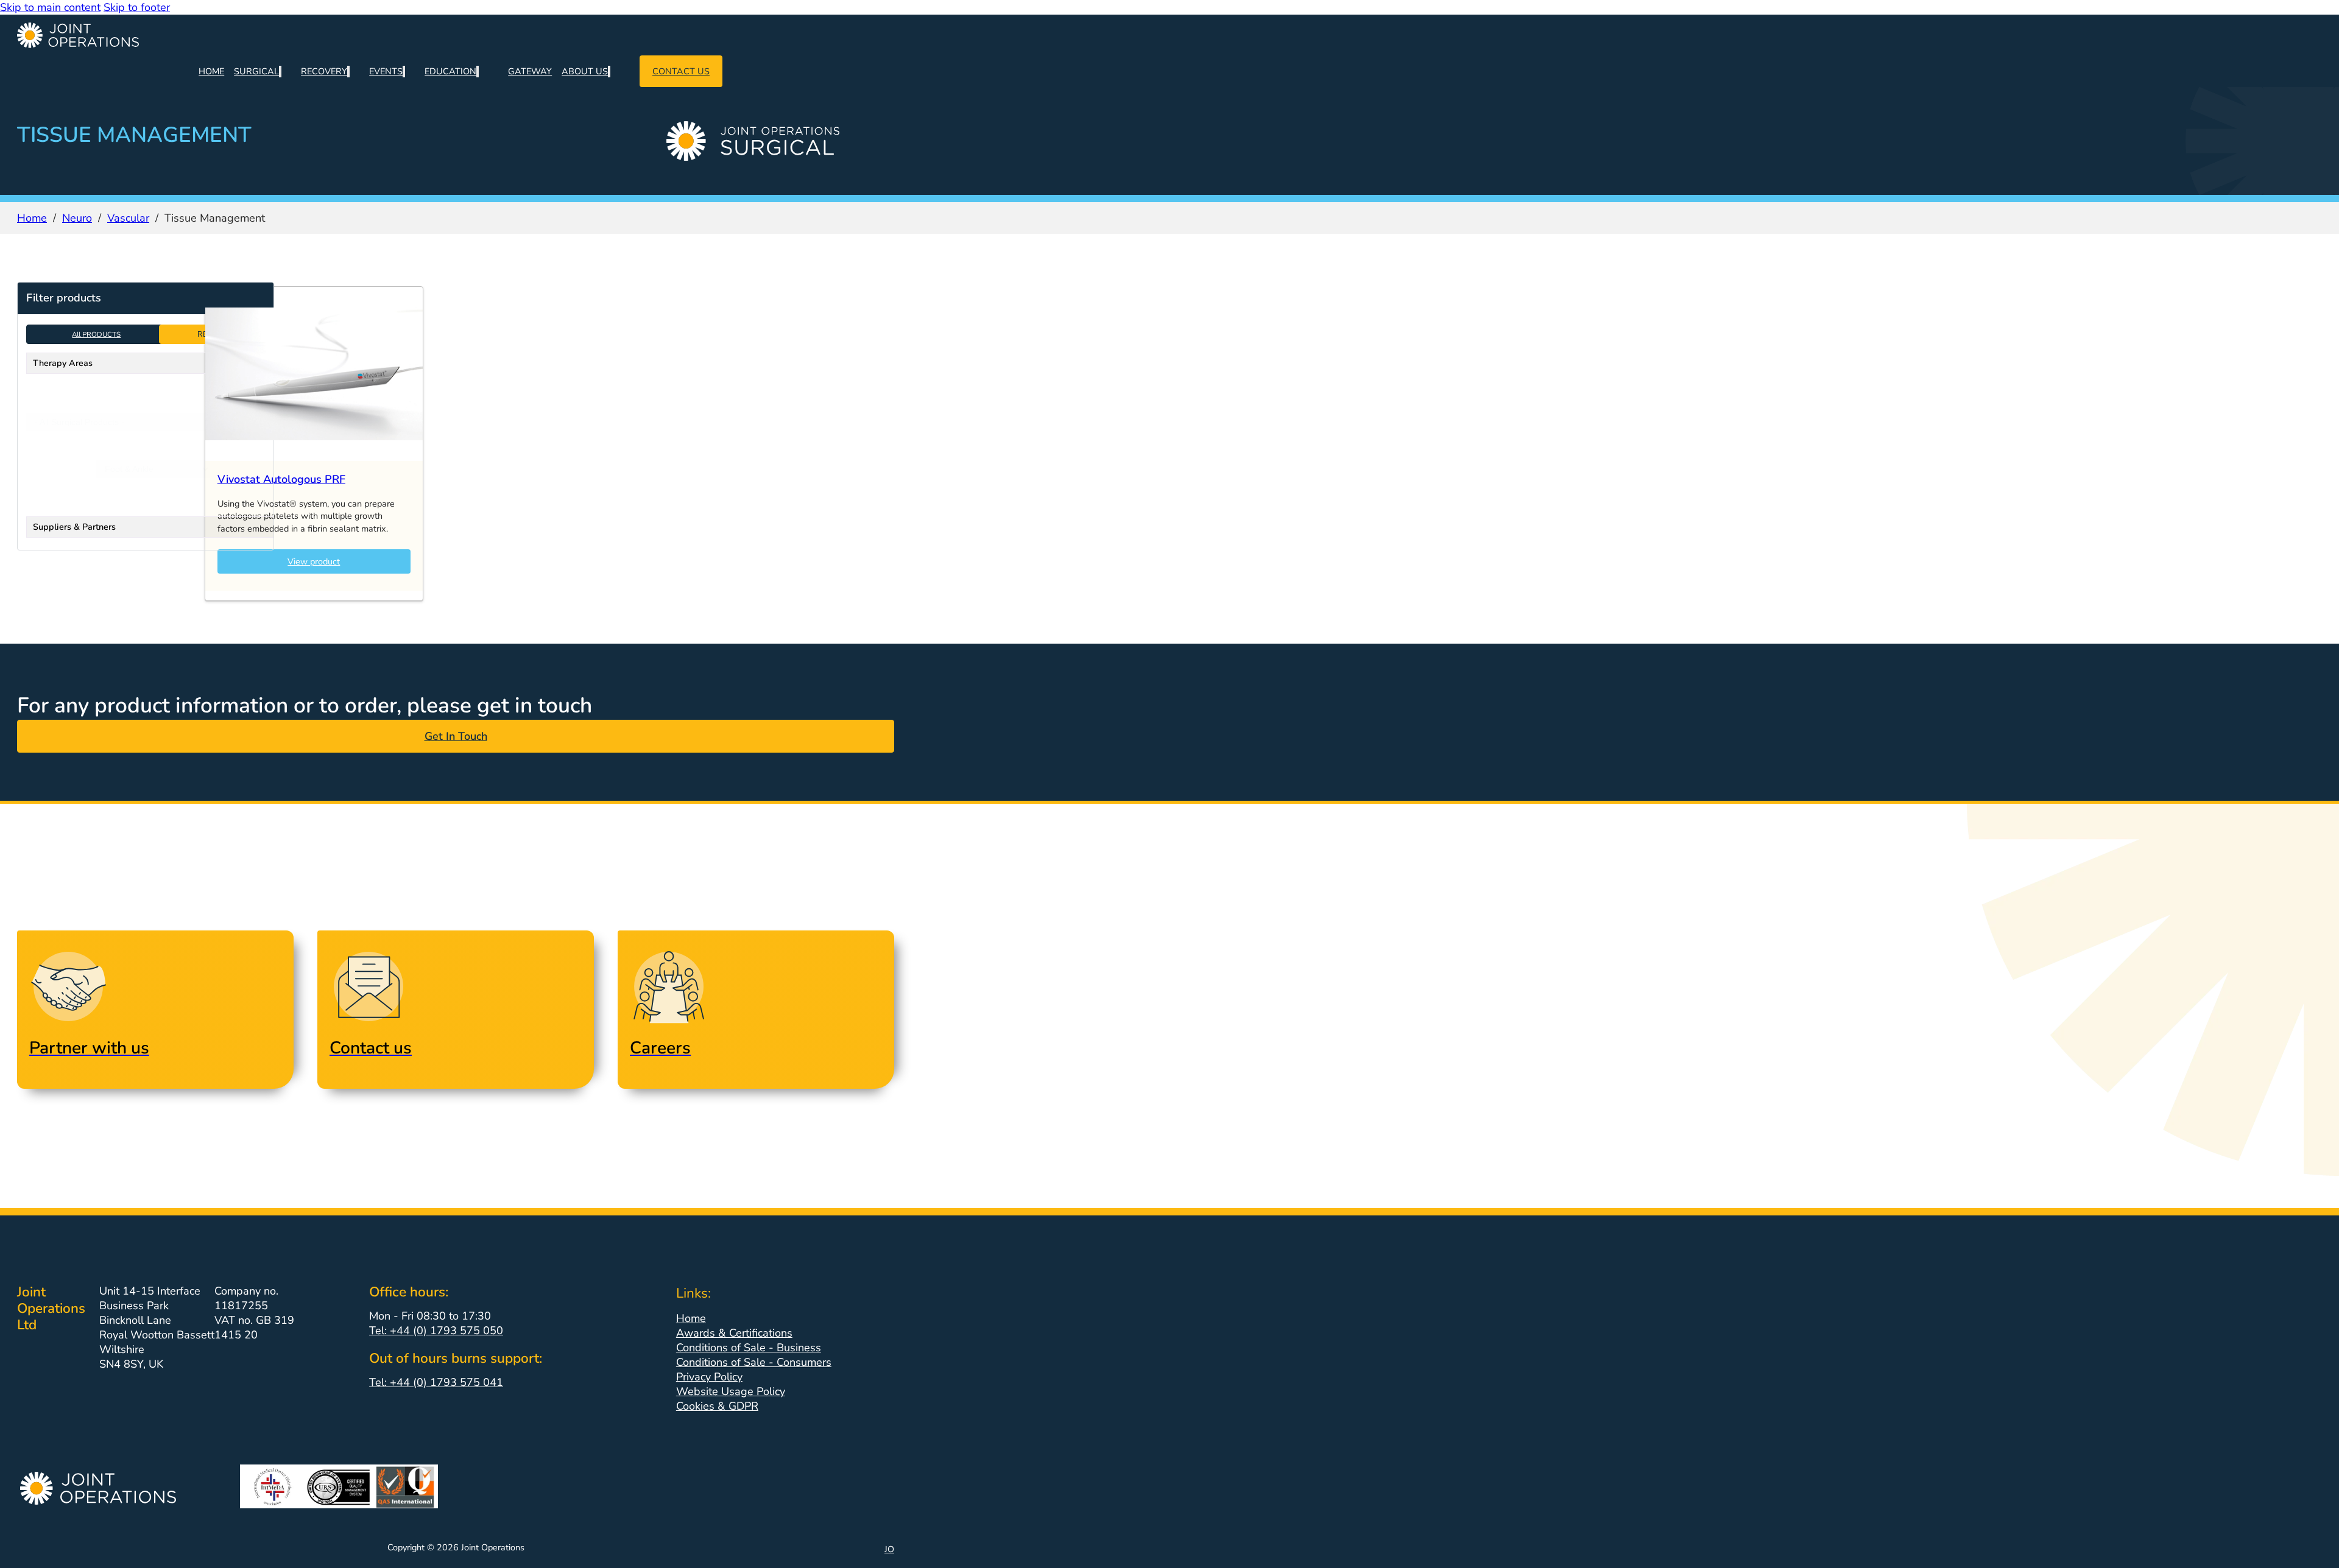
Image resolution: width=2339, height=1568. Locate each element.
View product (314, 561)
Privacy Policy (709, 1377)
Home (32, 218)
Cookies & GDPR (717, 1406)
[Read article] (314, 457)
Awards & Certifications (734, 1333)
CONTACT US (681, 71)
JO (889, 1549)
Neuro (77, 218)
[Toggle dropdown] (280, 72)
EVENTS (386, 71)
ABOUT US (585, 71)
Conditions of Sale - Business (749, 1348)
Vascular (128, 218)
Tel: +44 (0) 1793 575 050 (436, 1331)
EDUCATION (450, 71)
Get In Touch (456, 736)
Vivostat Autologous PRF (281, 479)
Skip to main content (50, 7)
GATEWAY (530, 71)
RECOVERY (324, 71)
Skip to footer (137, 7)
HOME (211, 71)
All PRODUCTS (96, 334)
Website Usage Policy (731, 1391)
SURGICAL (256, 71)
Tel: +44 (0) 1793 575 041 (436, 1382)
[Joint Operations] (456, 35)
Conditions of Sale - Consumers (754, 1362)
